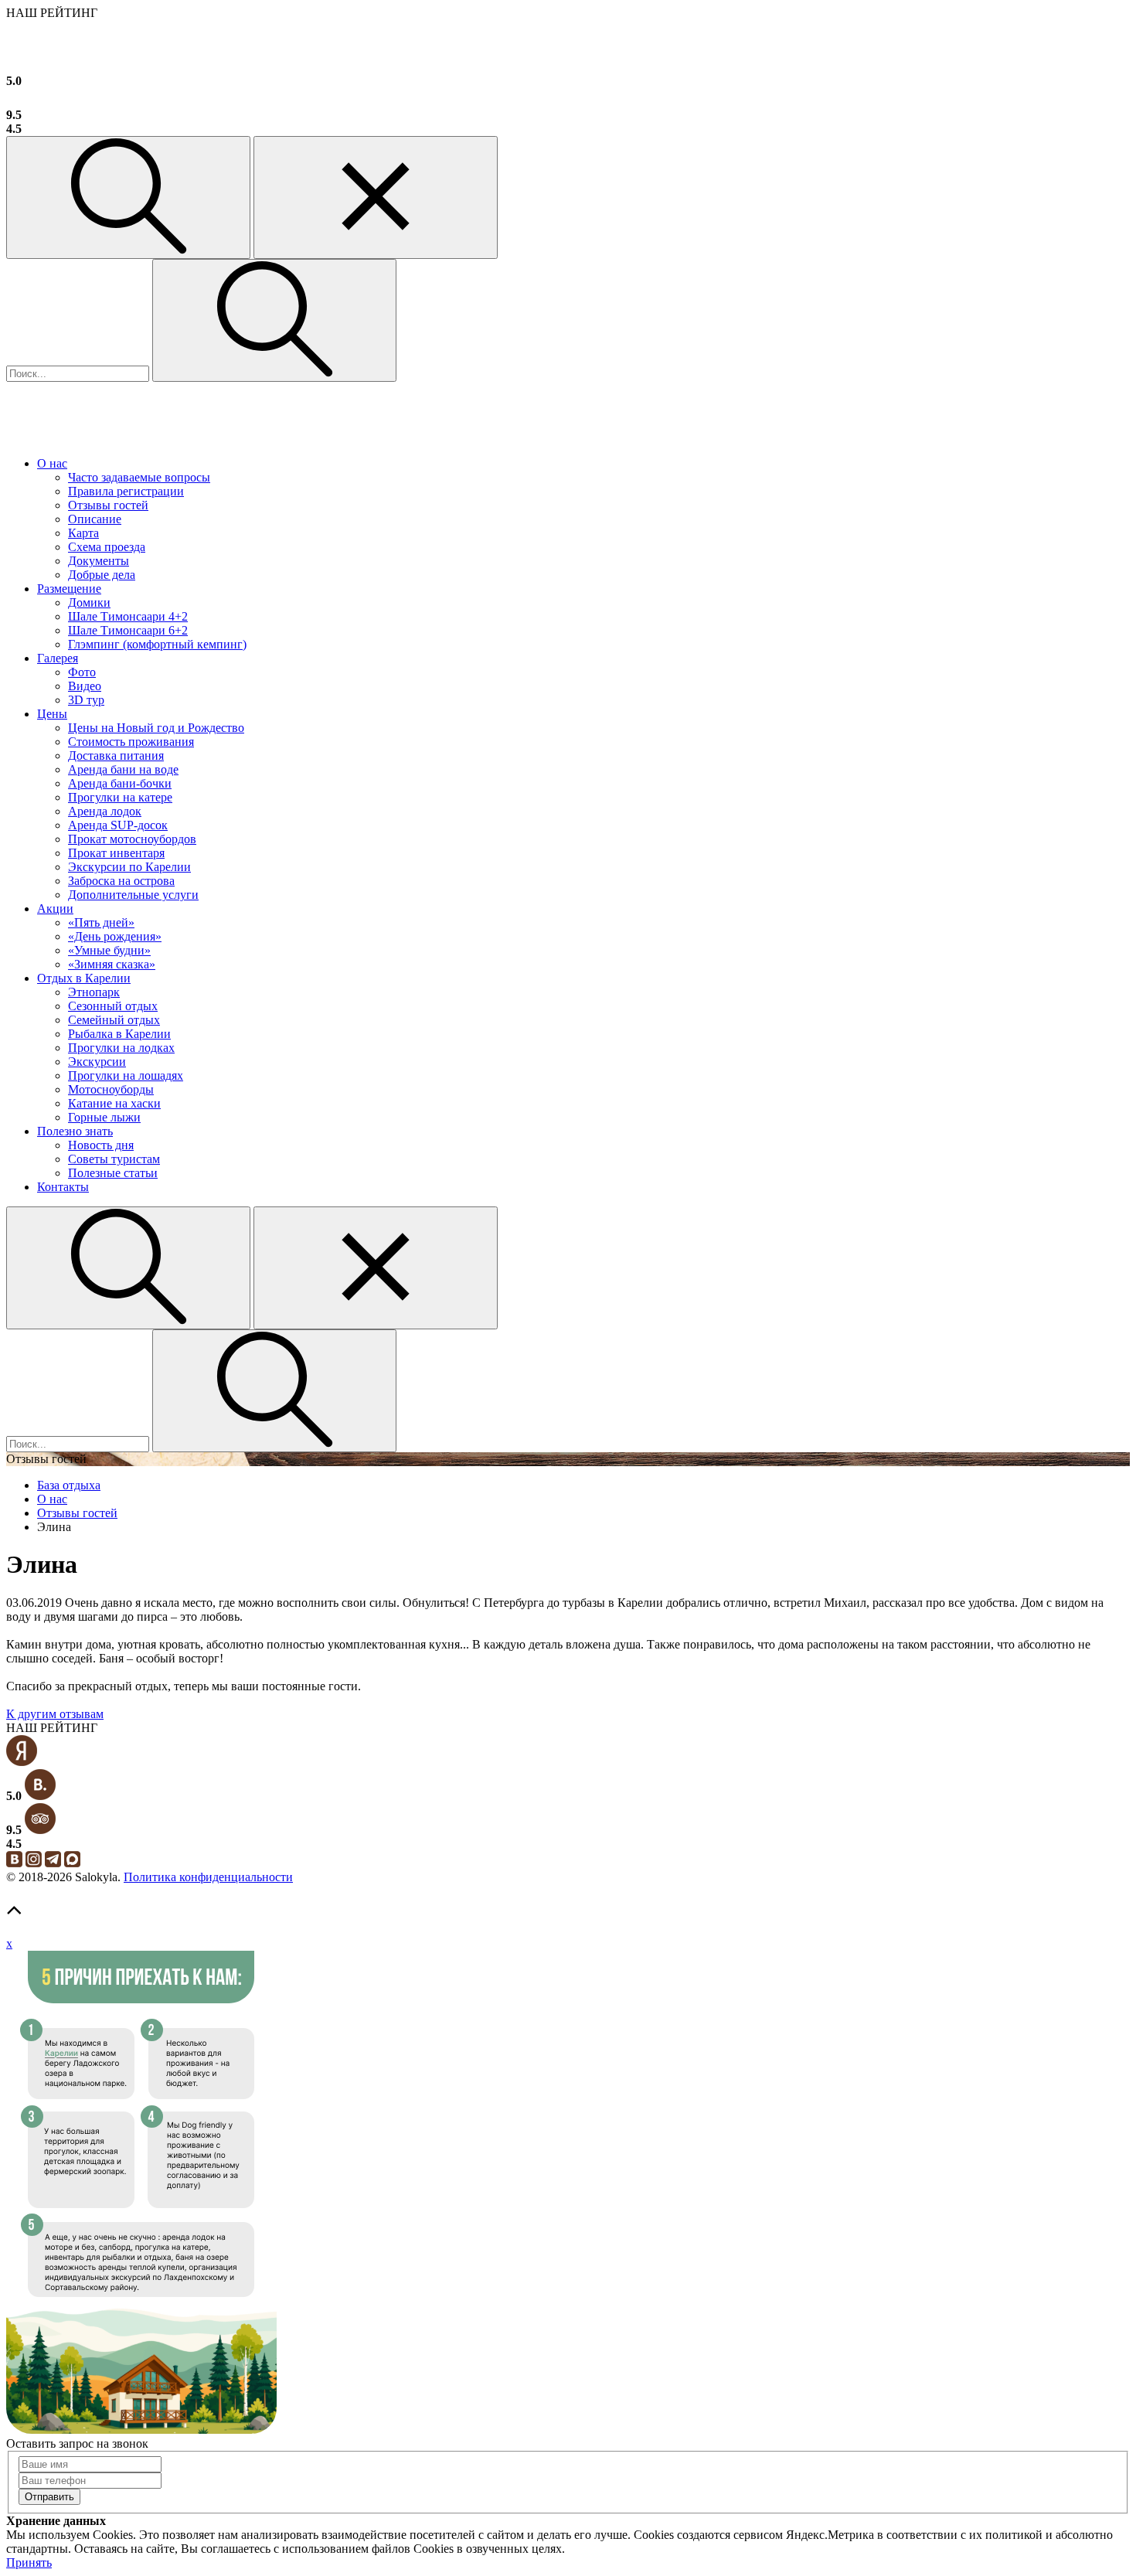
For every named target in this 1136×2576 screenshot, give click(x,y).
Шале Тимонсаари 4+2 (128, 616)
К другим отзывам (55, 1714)
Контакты (63, 1187)
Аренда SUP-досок (118, 825)
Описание (95, 519)
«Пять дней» (101, 922)
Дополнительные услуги (133, 895)
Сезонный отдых (113, 1006)
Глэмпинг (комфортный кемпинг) (157, 644)
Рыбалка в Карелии (119, 1034)
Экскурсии (97, 1062)
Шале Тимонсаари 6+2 (128, 630)
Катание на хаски (114, 1103)
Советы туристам (114, 1159)
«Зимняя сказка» (112, 964)
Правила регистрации (126, 491)
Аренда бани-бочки (120, 783)
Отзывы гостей (108, 505)
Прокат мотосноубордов (132, 839)
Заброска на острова (121, 881)
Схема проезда (107, 547)
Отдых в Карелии (84, 978)
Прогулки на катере (120, 797)
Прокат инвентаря (116, 853)
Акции (55, 909)
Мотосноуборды (111, 1089)
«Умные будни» (109, 950)
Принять (29, 2562)
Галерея (58, 658)
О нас (52, 463)
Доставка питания (116, 755)
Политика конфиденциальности (208, 1877)
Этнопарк (94, 992)
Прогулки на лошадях (126, 1075)
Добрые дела (102, 575)
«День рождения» (115, 936)
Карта (83, 533)
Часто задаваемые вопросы (139, 477)
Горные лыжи (104, 1117)
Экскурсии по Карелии (129, 867)
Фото (82, 672)
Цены (52, 714)
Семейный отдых (114, 1020)
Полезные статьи (113, 1173)
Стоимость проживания (131, 742)
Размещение (69, 589)
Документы (99, 561)
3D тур (86, 700)
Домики (89, 602)
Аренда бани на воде (123, 769)
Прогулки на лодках (121, 1048)
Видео (85, 686)
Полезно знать (75, 1131)
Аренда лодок (105, 811)
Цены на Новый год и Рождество (156, 728)
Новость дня (101, 1145)
